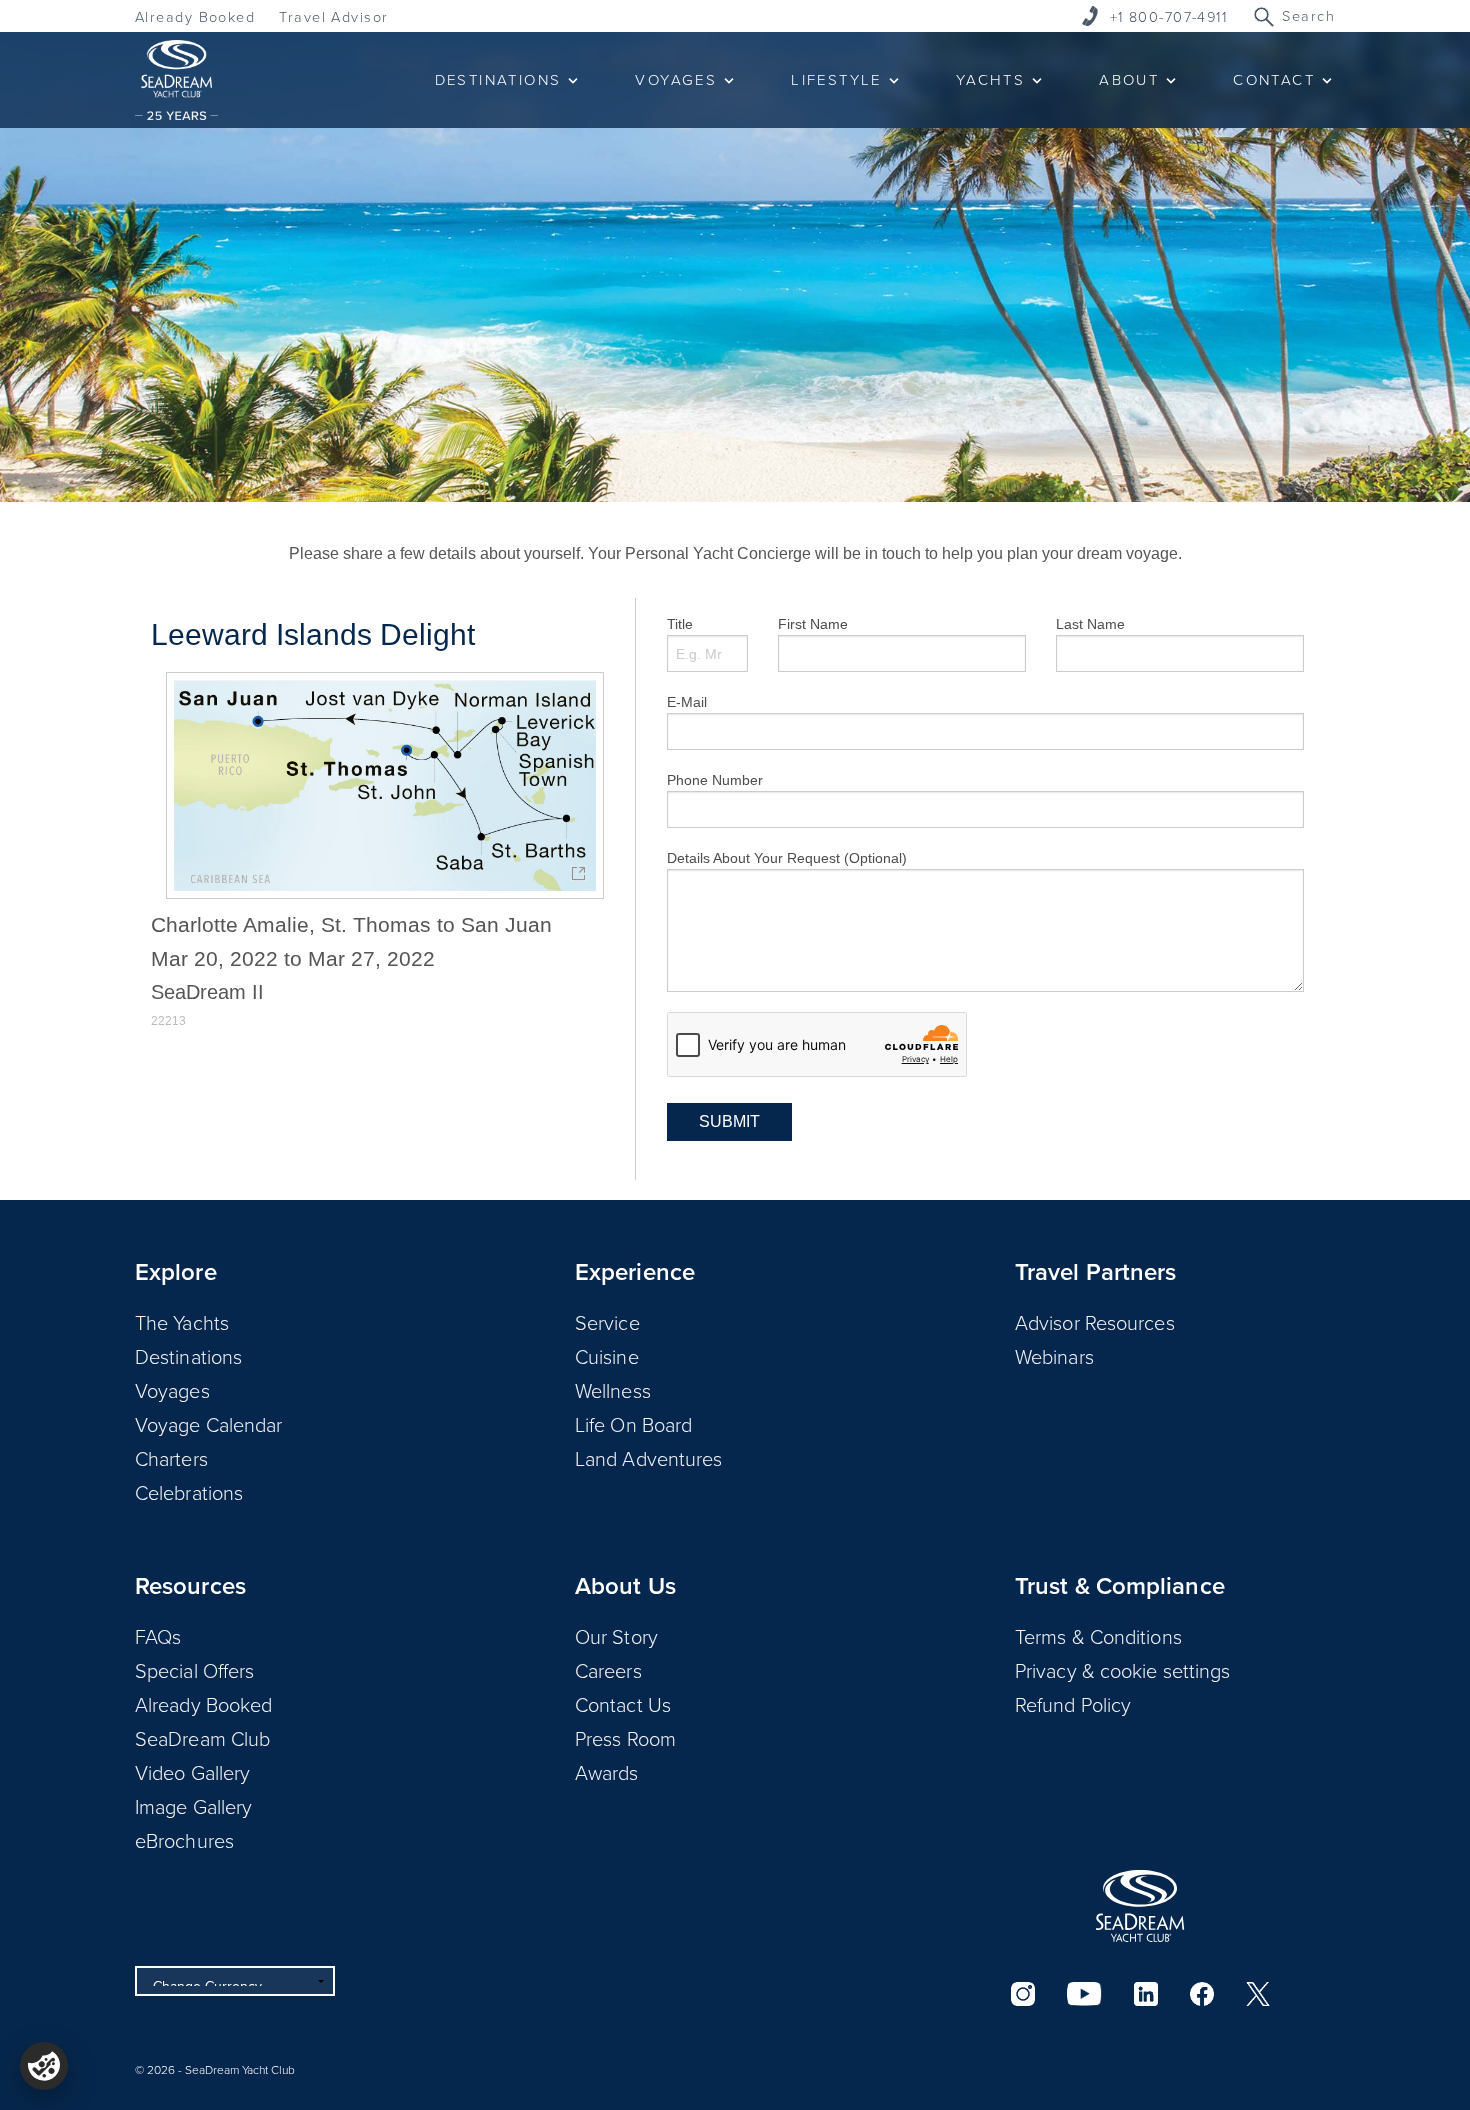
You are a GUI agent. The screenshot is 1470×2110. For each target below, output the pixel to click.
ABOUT (1129, 79)
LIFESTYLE (836, 79)
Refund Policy (1073, 1704)
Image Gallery (193, 1806)
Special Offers (194, 1670)
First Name (813, 624)
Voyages (172, 1390)
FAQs (158, 1636)
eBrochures (184, 1840)
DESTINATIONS (498, 79)
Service (607, 1322)
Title (680, 624)
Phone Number (715, 780)
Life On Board (633, 1424)
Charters (171, 1458)
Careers (608, 1670)
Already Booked (195, 16)
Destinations (188, 1356)
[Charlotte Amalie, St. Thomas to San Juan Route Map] (385, 785)
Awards (607, 1772)
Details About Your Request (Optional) (787, 858)
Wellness (613, 1390)
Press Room (625, 1738)
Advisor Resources (1095, 1322)
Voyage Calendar (209, 1424)
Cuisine (607, 1356)
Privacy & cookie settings (1123, 1670)
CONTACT (1274, 79)
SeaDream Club (202, 1738)
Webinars (1054, 1356)
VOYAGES (676, 79)
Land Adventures (649, 1458)
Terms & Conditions (1098, 1636)
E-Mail (687, 702)
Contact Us (623, 1704)
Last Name (1090, 624)
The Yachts (182, 1322)
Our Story (616, 1636)
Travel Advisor (333, 16)
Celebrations (189, 1492)
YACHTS (990, 79)
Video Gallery (192, 1772)
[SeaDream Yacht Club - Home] (1140, 1906)
